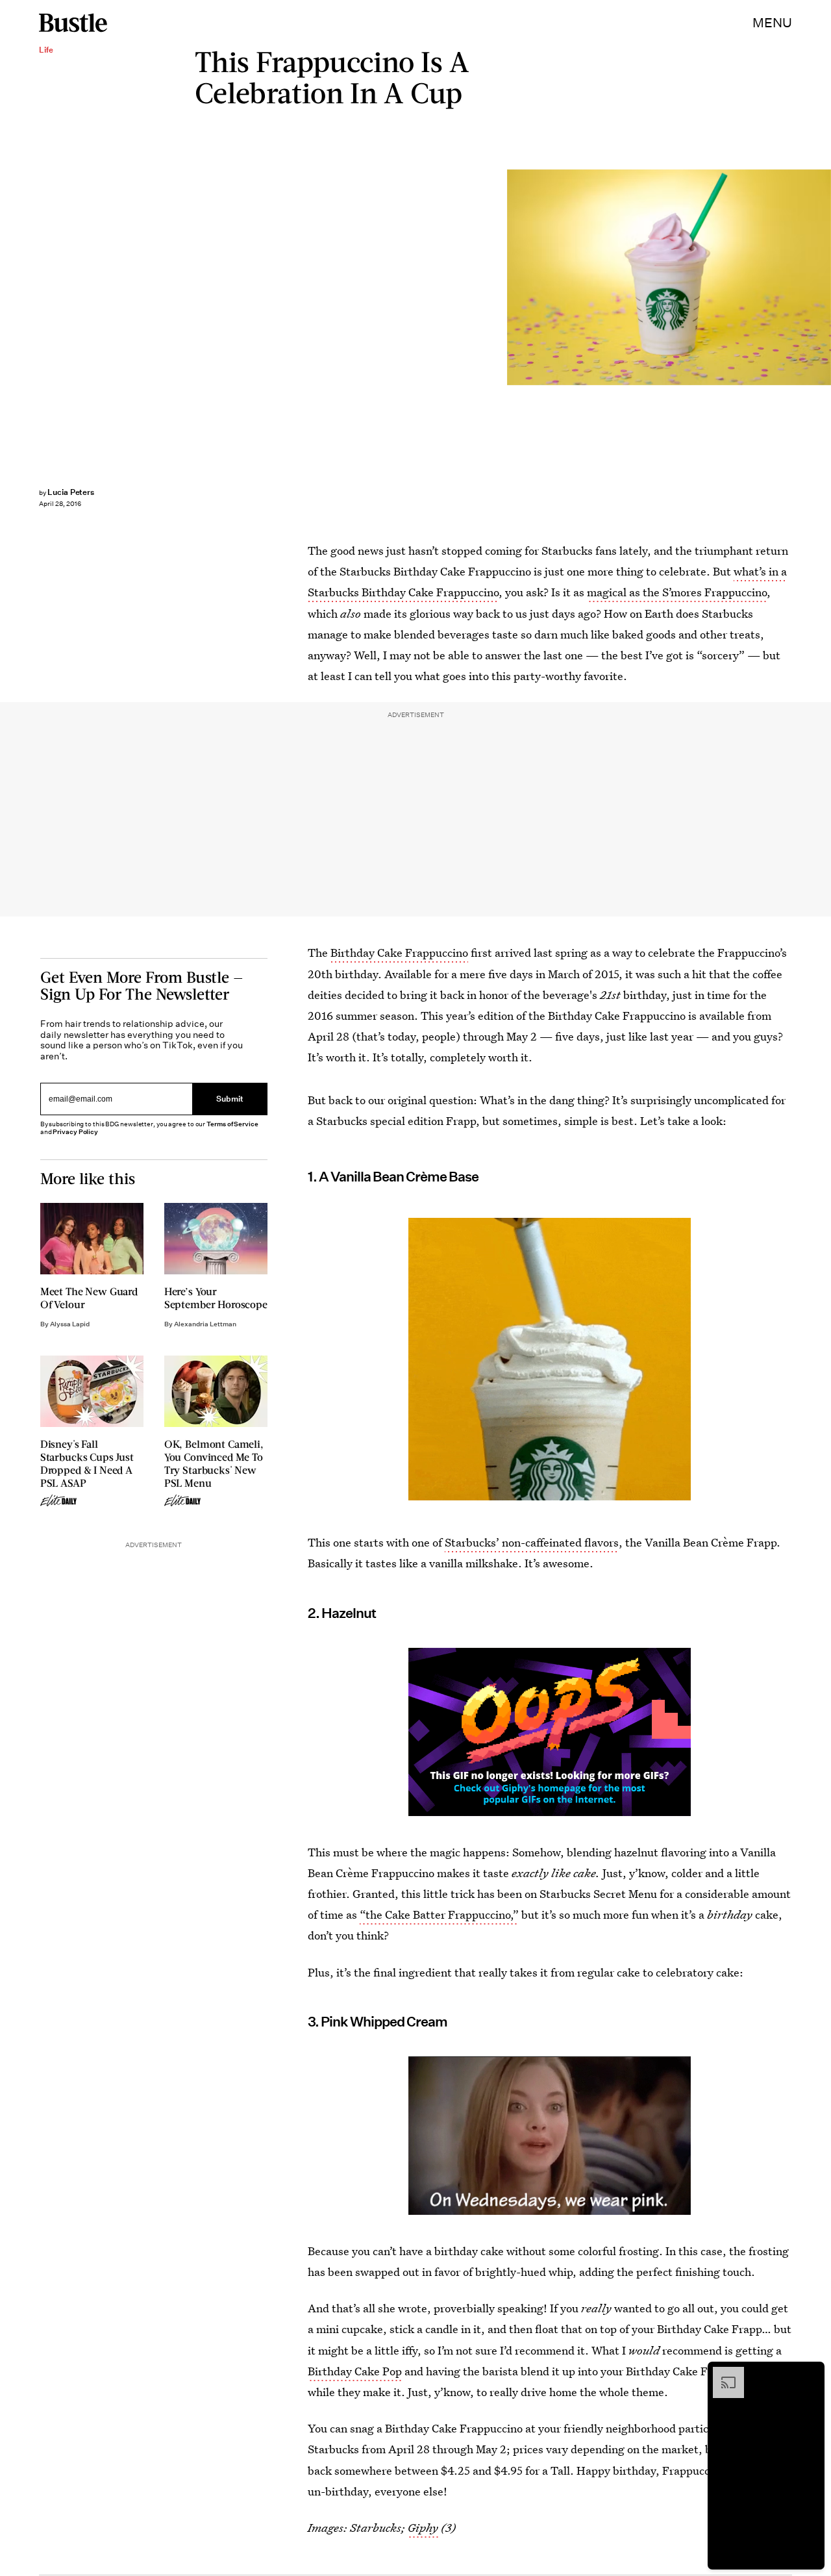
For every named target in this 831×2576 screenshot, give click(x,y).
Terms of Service (232, 1124)
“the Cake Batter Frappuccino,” (439, 1914)
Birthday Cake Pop (355, 2371)
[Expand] (722, 2373)
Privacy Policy (75, 1132)
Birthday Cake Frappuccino (399, 953)
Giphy (423, 2528)
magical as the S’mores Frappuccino (677, 592)
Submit (230, 1099)
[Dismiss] (810, 2373)
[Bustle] (73, 23)
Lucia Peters (71, 492)
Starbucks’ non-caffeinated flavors (532, 1542)
